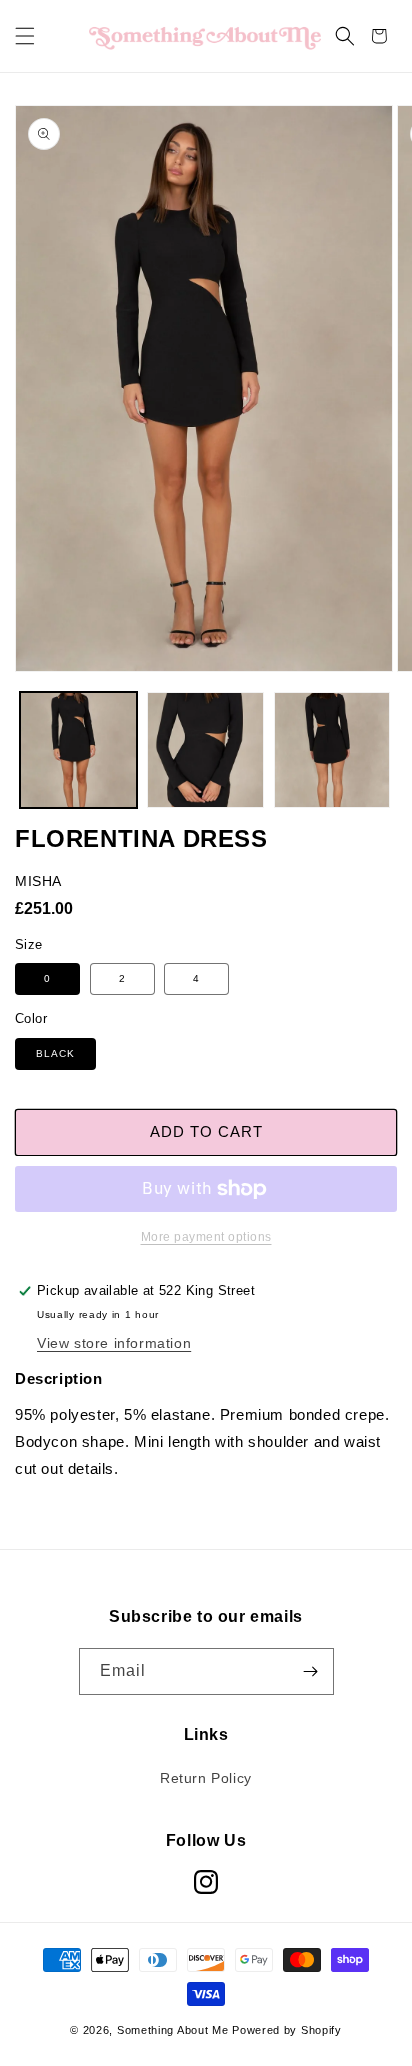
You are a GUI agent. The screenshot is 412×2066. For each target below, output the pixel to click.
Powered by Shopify (287, 2030)
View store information (114, 1343)
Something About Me (173, 2030)
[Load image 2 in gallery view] (205, 750)
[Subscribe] (311, 1671)
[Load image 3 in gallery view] (332, 750)
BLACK (55, 1053)
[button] (25, 36)
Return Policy (206, 1778)
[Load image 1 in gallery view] (78, 750)
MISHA (38, 881)
